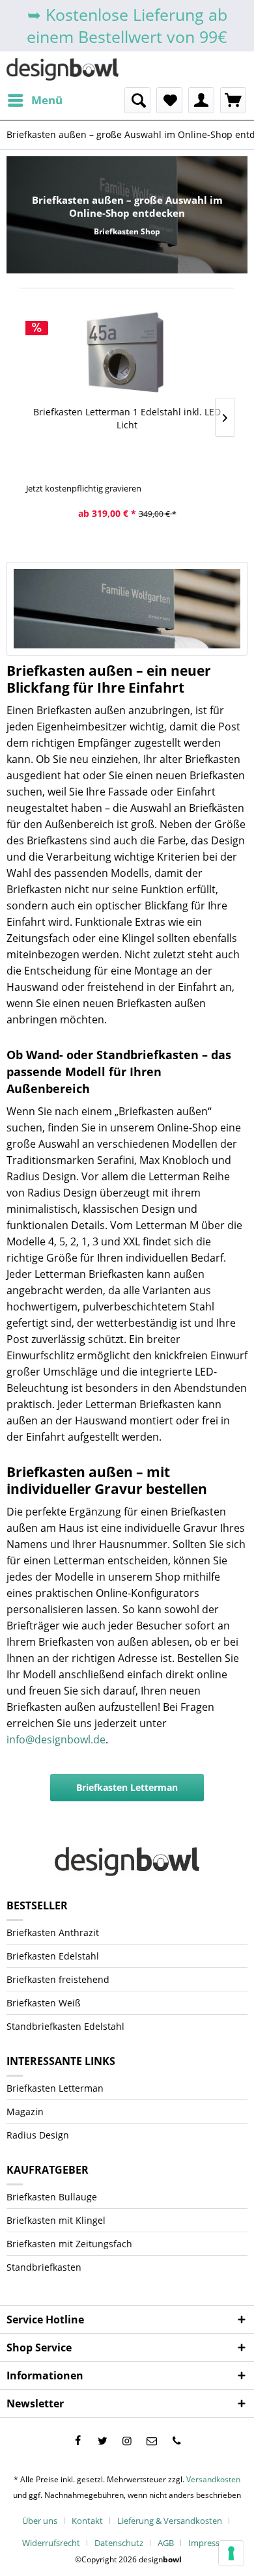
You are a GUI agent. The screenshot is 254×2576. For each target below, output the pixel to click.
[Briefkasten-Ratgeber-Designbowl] (127, 609)
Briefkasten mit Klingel (56, 2220)
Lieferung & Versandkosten (170, 2521)
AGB (166, 2543)
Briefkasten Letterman (127, 1787)
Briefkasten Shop (127, 231)
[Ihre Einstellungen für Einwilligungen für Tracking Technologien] (231, 2553)
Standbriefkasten (44, 2267)
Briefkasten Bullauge (52, 2197)
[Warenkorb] (233, 100)
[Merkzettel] (169, 100)
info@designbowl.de (56, 1739)
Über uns (40, 2521)
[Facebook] (78, 2441)
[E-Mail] (152, 2441)
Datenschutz (119, 2543)
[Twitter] (102, 2441)
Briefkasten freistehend (58, 1979)
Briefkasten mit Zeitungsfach (69, 2244)
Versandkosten (213, 2479)
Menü (47, 100)
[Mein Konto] (201, 100)
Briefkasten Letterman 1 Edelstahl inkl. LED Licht (127, 418)
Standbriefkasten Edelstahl (65, 2026)
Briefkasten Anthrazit (53, 1932)
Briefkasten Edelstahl (53, 1956)
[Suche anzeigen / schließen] (137, 100)
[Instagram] (127, 2441)
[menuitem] (35, 100)
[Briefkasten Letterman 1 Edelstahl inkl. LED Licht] (127, 353)
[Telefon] (176, 2441)
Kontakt (87, 2521)
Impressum (210, 2543)
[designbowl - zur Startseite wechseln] (63, 69)
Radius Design (38, 2135)
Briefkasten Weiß (44, 2003)
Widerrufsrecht (51, 2543)
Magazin (25, 2112)
